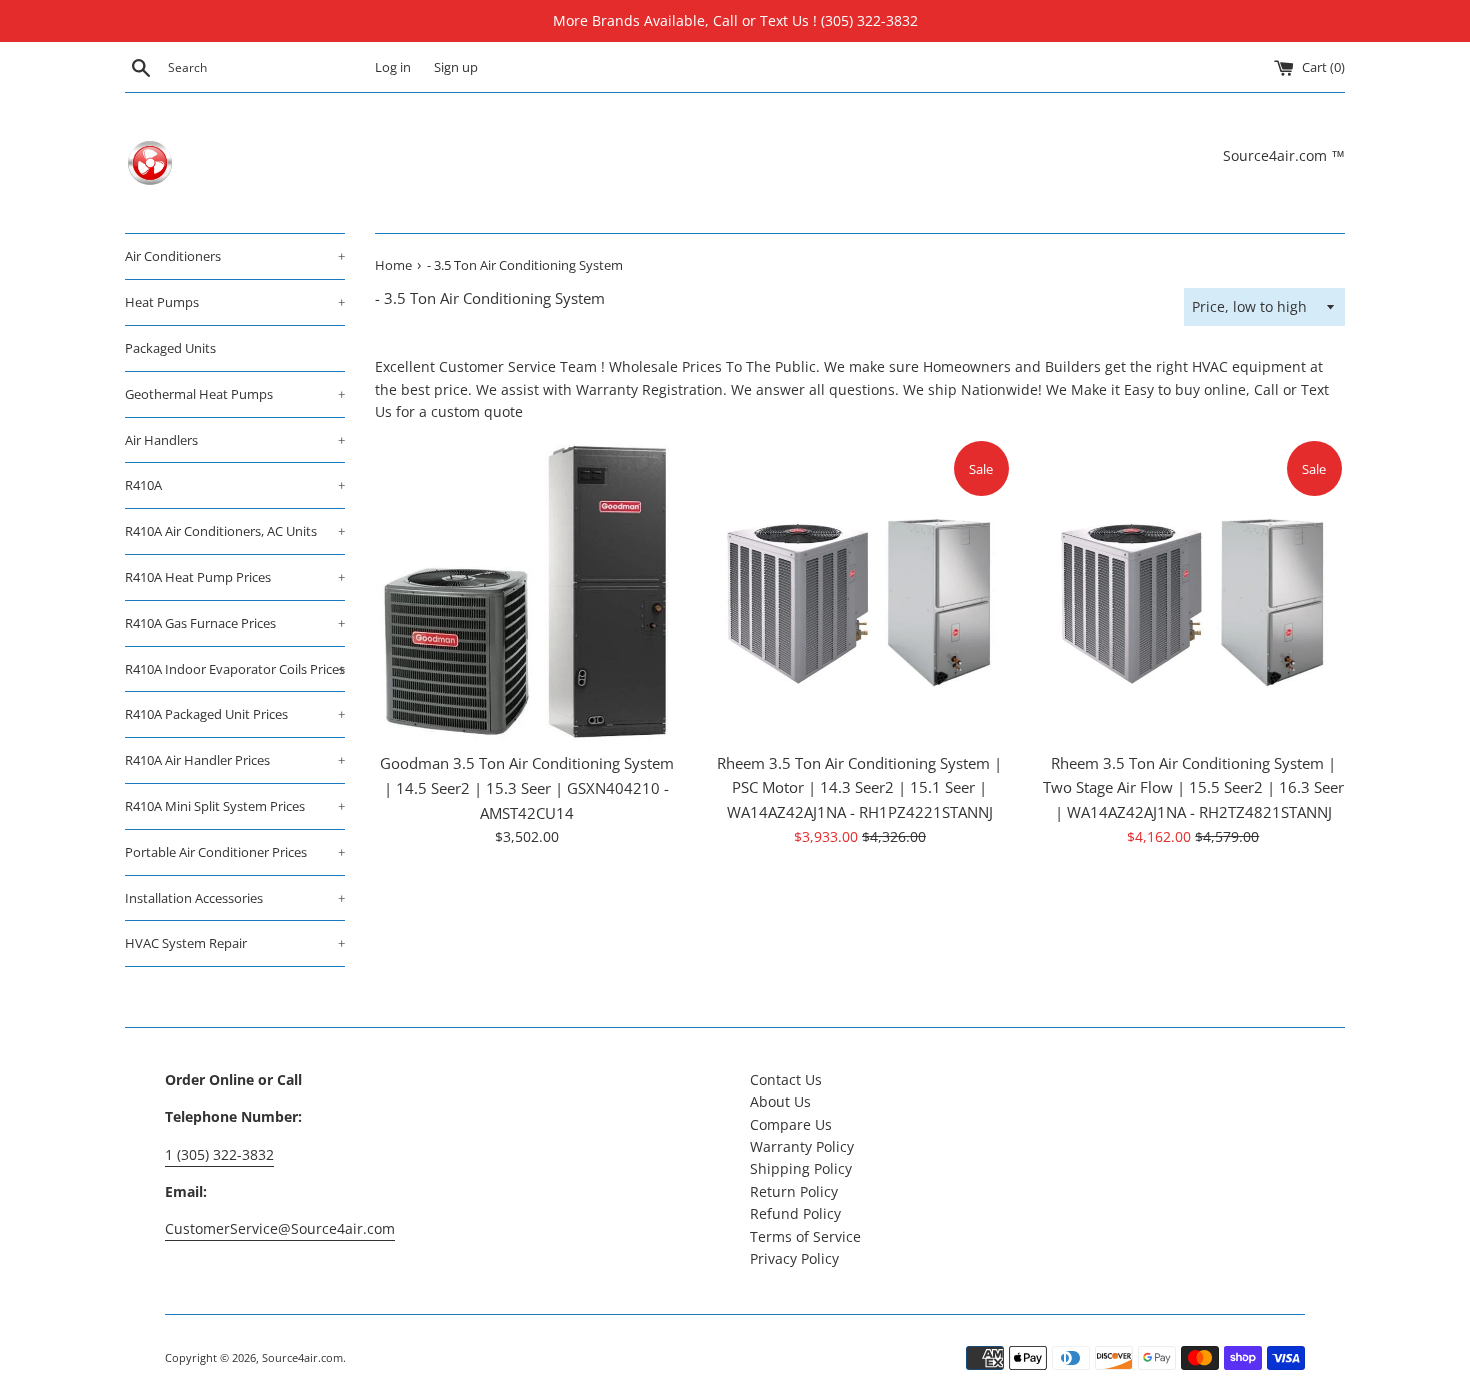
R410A (235, 485)
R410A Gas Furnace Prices (235, 623)
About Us (780, 1101)
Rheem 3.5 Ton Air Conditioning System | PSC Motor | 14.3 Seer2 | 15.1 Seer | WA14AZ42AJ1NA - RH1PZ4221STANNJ (859, 788)
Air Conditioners (235, 256)
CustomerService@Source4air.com (280, 1228)
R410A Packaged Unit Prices (235, 714)
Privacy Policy (794, 1258)
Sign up (456, 67)
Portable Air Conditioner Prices (235, 852)
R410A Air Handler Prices (235, 760)
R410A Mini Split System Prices (235, 806)
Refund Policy (795, 1213)
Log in (393, 67)
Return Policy (794, 1191)
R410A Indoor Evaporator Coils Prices (235, 669)
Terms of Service (805, 1236)
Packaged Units (170, 348)
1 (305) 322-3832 (219, 1154)
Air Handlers (235, 440)
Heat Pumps (235, 302)
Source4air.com (302, 1357)
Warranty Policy (802, 1146)
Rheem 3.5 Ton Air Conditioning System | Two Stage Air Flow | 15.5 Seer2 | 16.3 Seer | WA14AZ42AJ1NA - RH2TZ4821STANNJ (1193, 788)
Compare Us (791, 1124)
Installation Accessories (235, 898)
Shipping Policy (801, 1168)
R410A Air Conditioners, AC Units (235, 531)
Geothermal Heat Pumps (235, 394)
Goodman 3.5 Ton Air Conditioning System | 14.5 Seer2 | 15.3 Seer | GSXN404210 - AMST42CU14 (527, 788)
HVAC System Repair (235, 943)
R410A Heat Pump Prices (235, 577)
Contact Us (786, 1079)
